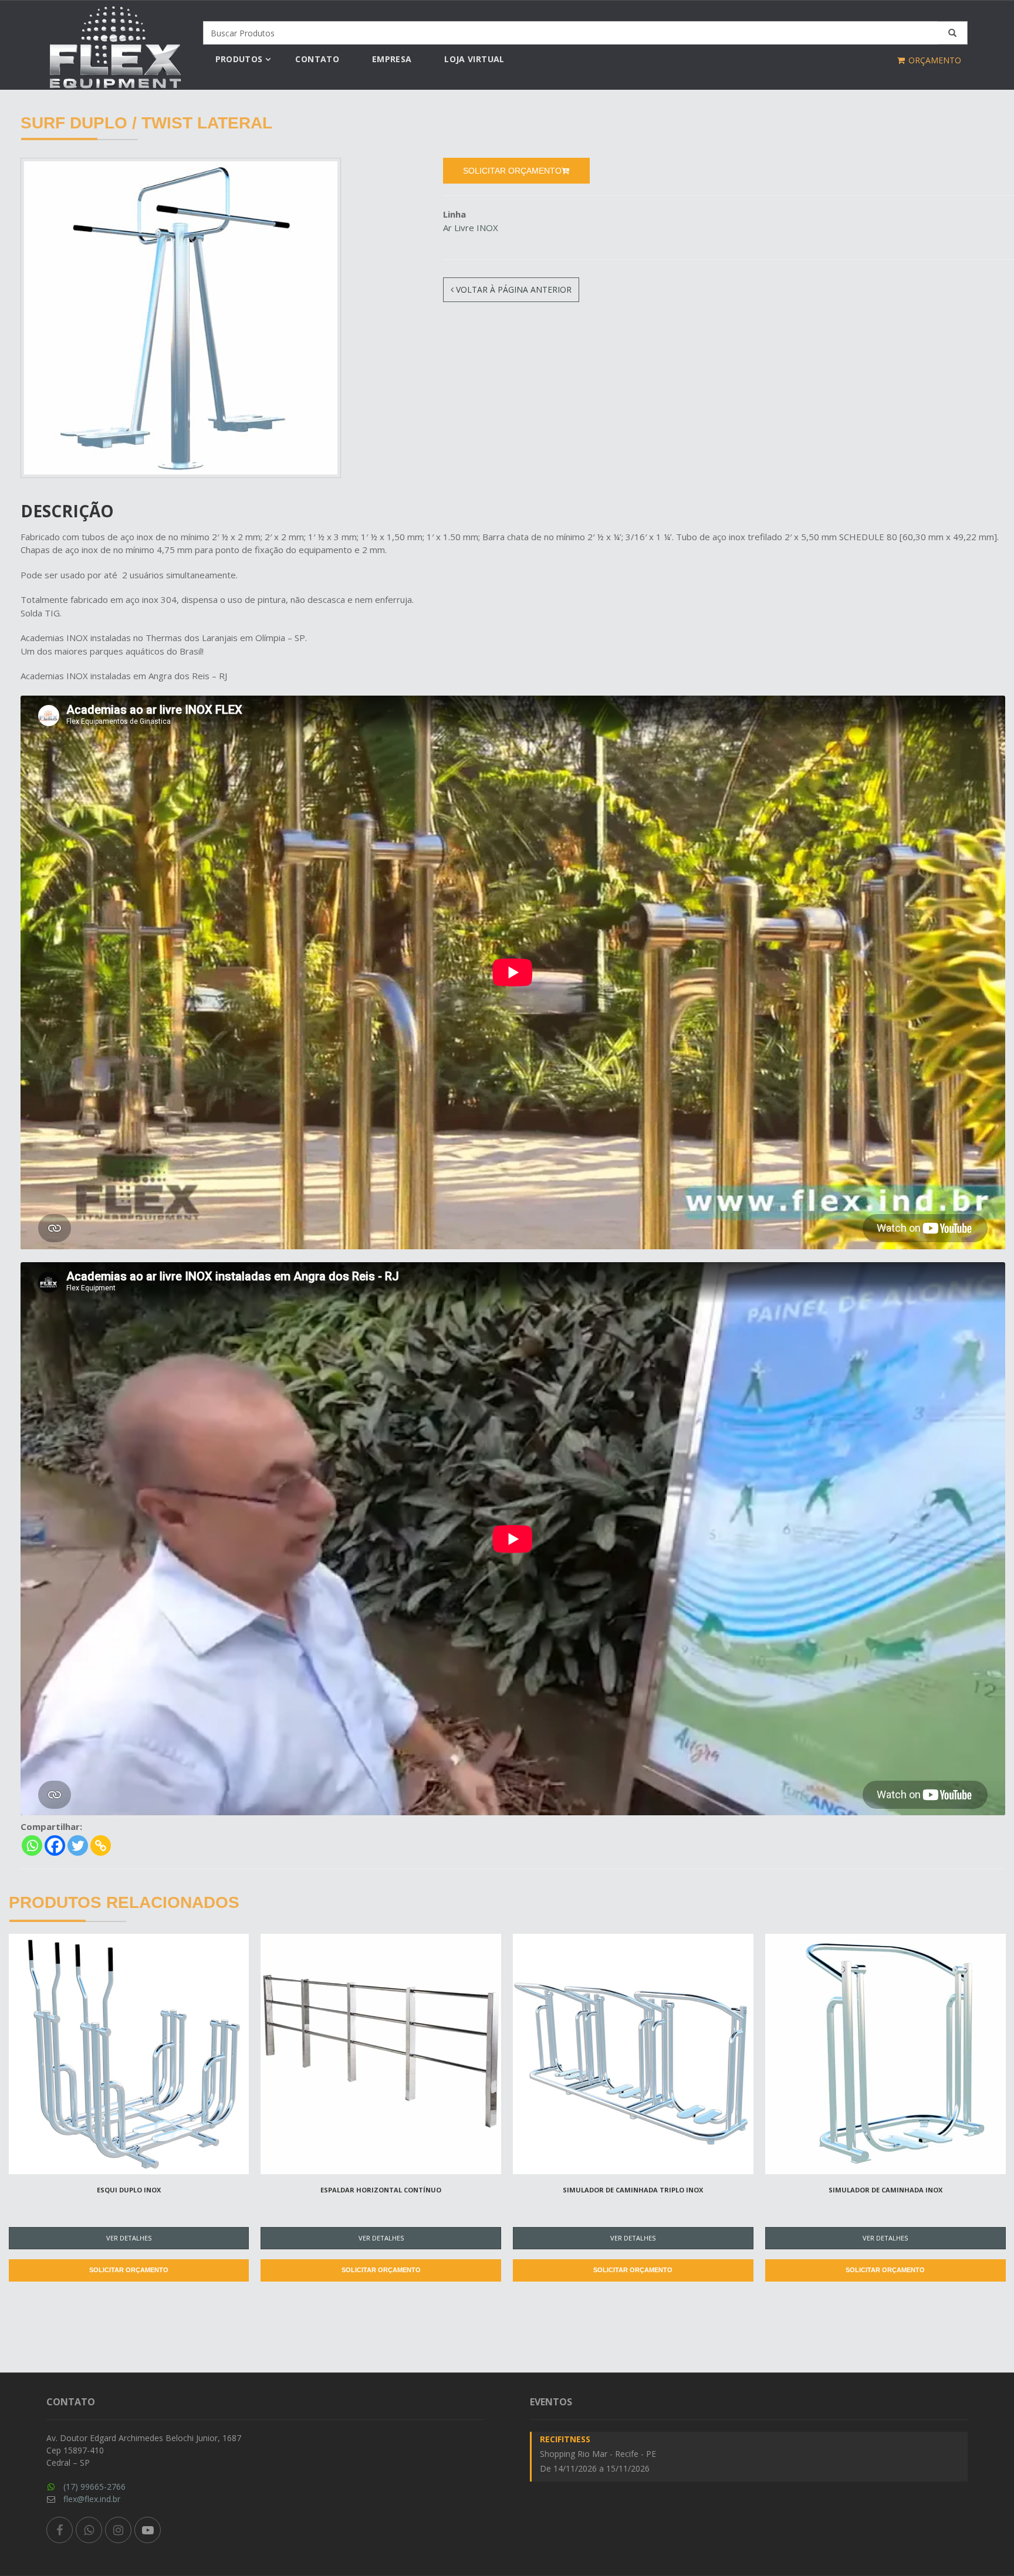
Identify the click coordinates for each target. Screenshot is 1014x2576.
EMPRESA (392, 59)
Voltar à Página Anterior (513, 289)
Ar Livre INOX (471, 228)
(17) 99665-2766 (94, 2487)
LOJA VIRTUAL (474, 59)
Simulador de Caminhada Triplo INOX (633, 2190)
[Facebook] (55, 1845)
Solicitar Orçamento (129, 2270)
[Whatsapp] (32, 1845)
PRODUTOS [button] (239, 59)
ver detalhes (129, 2238)
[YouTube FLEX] (148, 2530)
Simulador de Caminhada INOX (885, 2190)
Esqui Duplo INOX (129, 2190)
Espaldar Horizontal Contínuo (381, 2190)
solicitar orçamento (512, 171)
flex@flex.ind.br (92, 2499)
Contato (317, 59)
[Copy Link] (101, 1845)
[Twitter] (78, 1845)
